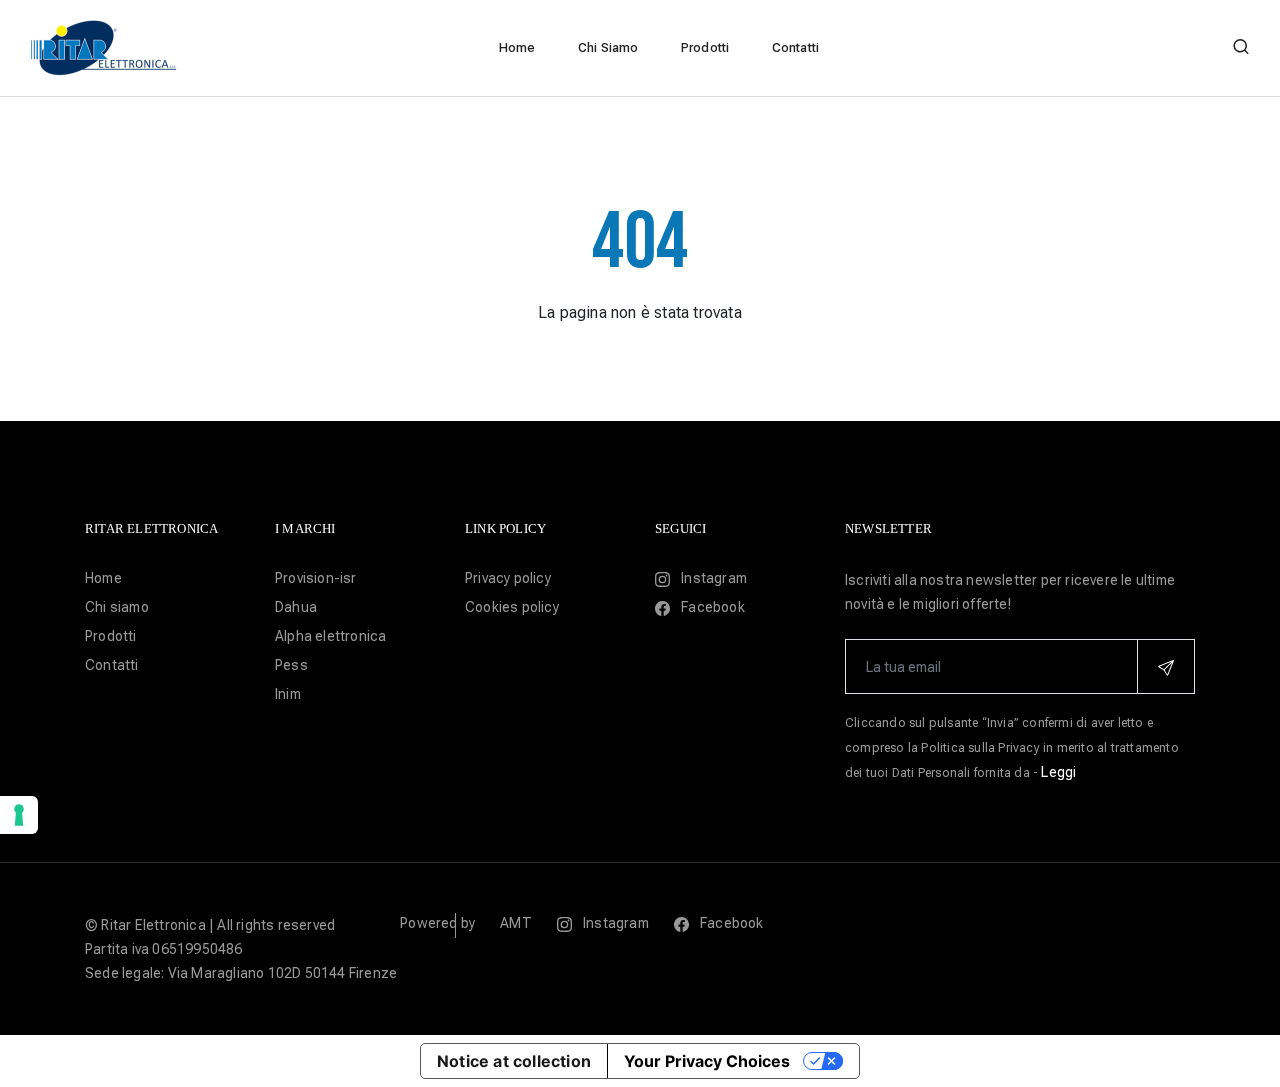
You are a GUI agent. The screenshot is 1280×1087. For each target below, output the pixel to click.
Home (517, 47)
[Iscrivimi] (1166, 666)
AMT (516, 923)
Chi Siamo (608, 47)
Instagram (712, 578)
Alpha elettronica (330, 636)
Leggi (1058, 772)
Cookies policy (512, 607)
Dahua (296, 607)
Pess (291, 665)
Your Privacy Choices (707, 1061)
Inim (288, 694)
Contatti (796, 47)
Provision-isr (316, 578)
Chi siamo (117, 607)
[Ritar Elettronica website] (105, 46)
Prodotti (705, 47)
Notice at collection (514, 1061)
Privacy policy (508, 578)
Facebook (711, 607)
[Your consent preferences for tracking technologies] (19, 815)
